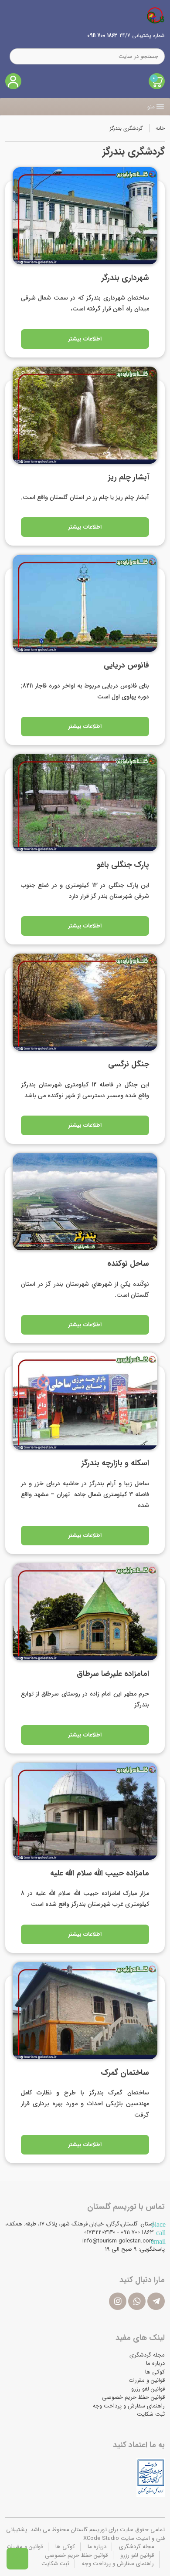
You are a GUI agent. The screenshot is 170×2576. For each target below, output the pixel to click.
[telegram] (156, 2301)
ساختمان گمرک (125, 2073)
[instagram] (118, 2301)
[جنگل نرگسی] (85, 1002)
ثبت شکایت (151, 2414)
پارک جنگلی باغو (123, 865)
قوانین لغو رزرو (148, 2389)
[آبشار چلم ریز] (85, 415)
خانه (160, 128)
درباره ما (155, 2363)
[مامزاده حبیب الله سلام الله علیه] (85, 1811)
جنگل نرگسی (129, 1064)
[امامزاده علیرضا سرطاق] (85, 1612)
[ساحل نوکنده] (85, 1202)
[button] (151, 107)
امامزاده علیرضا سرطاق (113, 1674)
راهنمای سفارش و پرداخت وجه (129, 2406)
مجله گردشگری (147, 2355)
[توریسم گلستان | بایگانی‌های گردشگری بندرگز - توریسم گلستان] (156, 15)
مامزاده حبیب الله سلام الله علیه (100, 1873)
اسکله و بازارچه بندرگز (115, 1463)
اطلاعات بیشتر (85, 339)
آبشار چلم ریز (129, 477)
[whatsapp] (137, 2301)
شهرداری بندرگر (125, 278)
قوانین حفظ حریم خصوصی (133, 2397)
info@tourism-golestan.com (118, 2241)
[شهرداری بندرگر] (85, 216)
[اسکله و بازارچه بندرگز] (85, 1401)
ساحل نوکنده (127, 1264)
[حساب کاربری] (13, 81)
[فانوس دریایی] (85, 603)
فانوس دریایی (126, 665)
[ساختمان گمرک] (85, 2011)
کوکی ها (155, 2372)
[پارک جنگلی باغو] (85, 803)
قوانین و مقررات (147, 2380)
